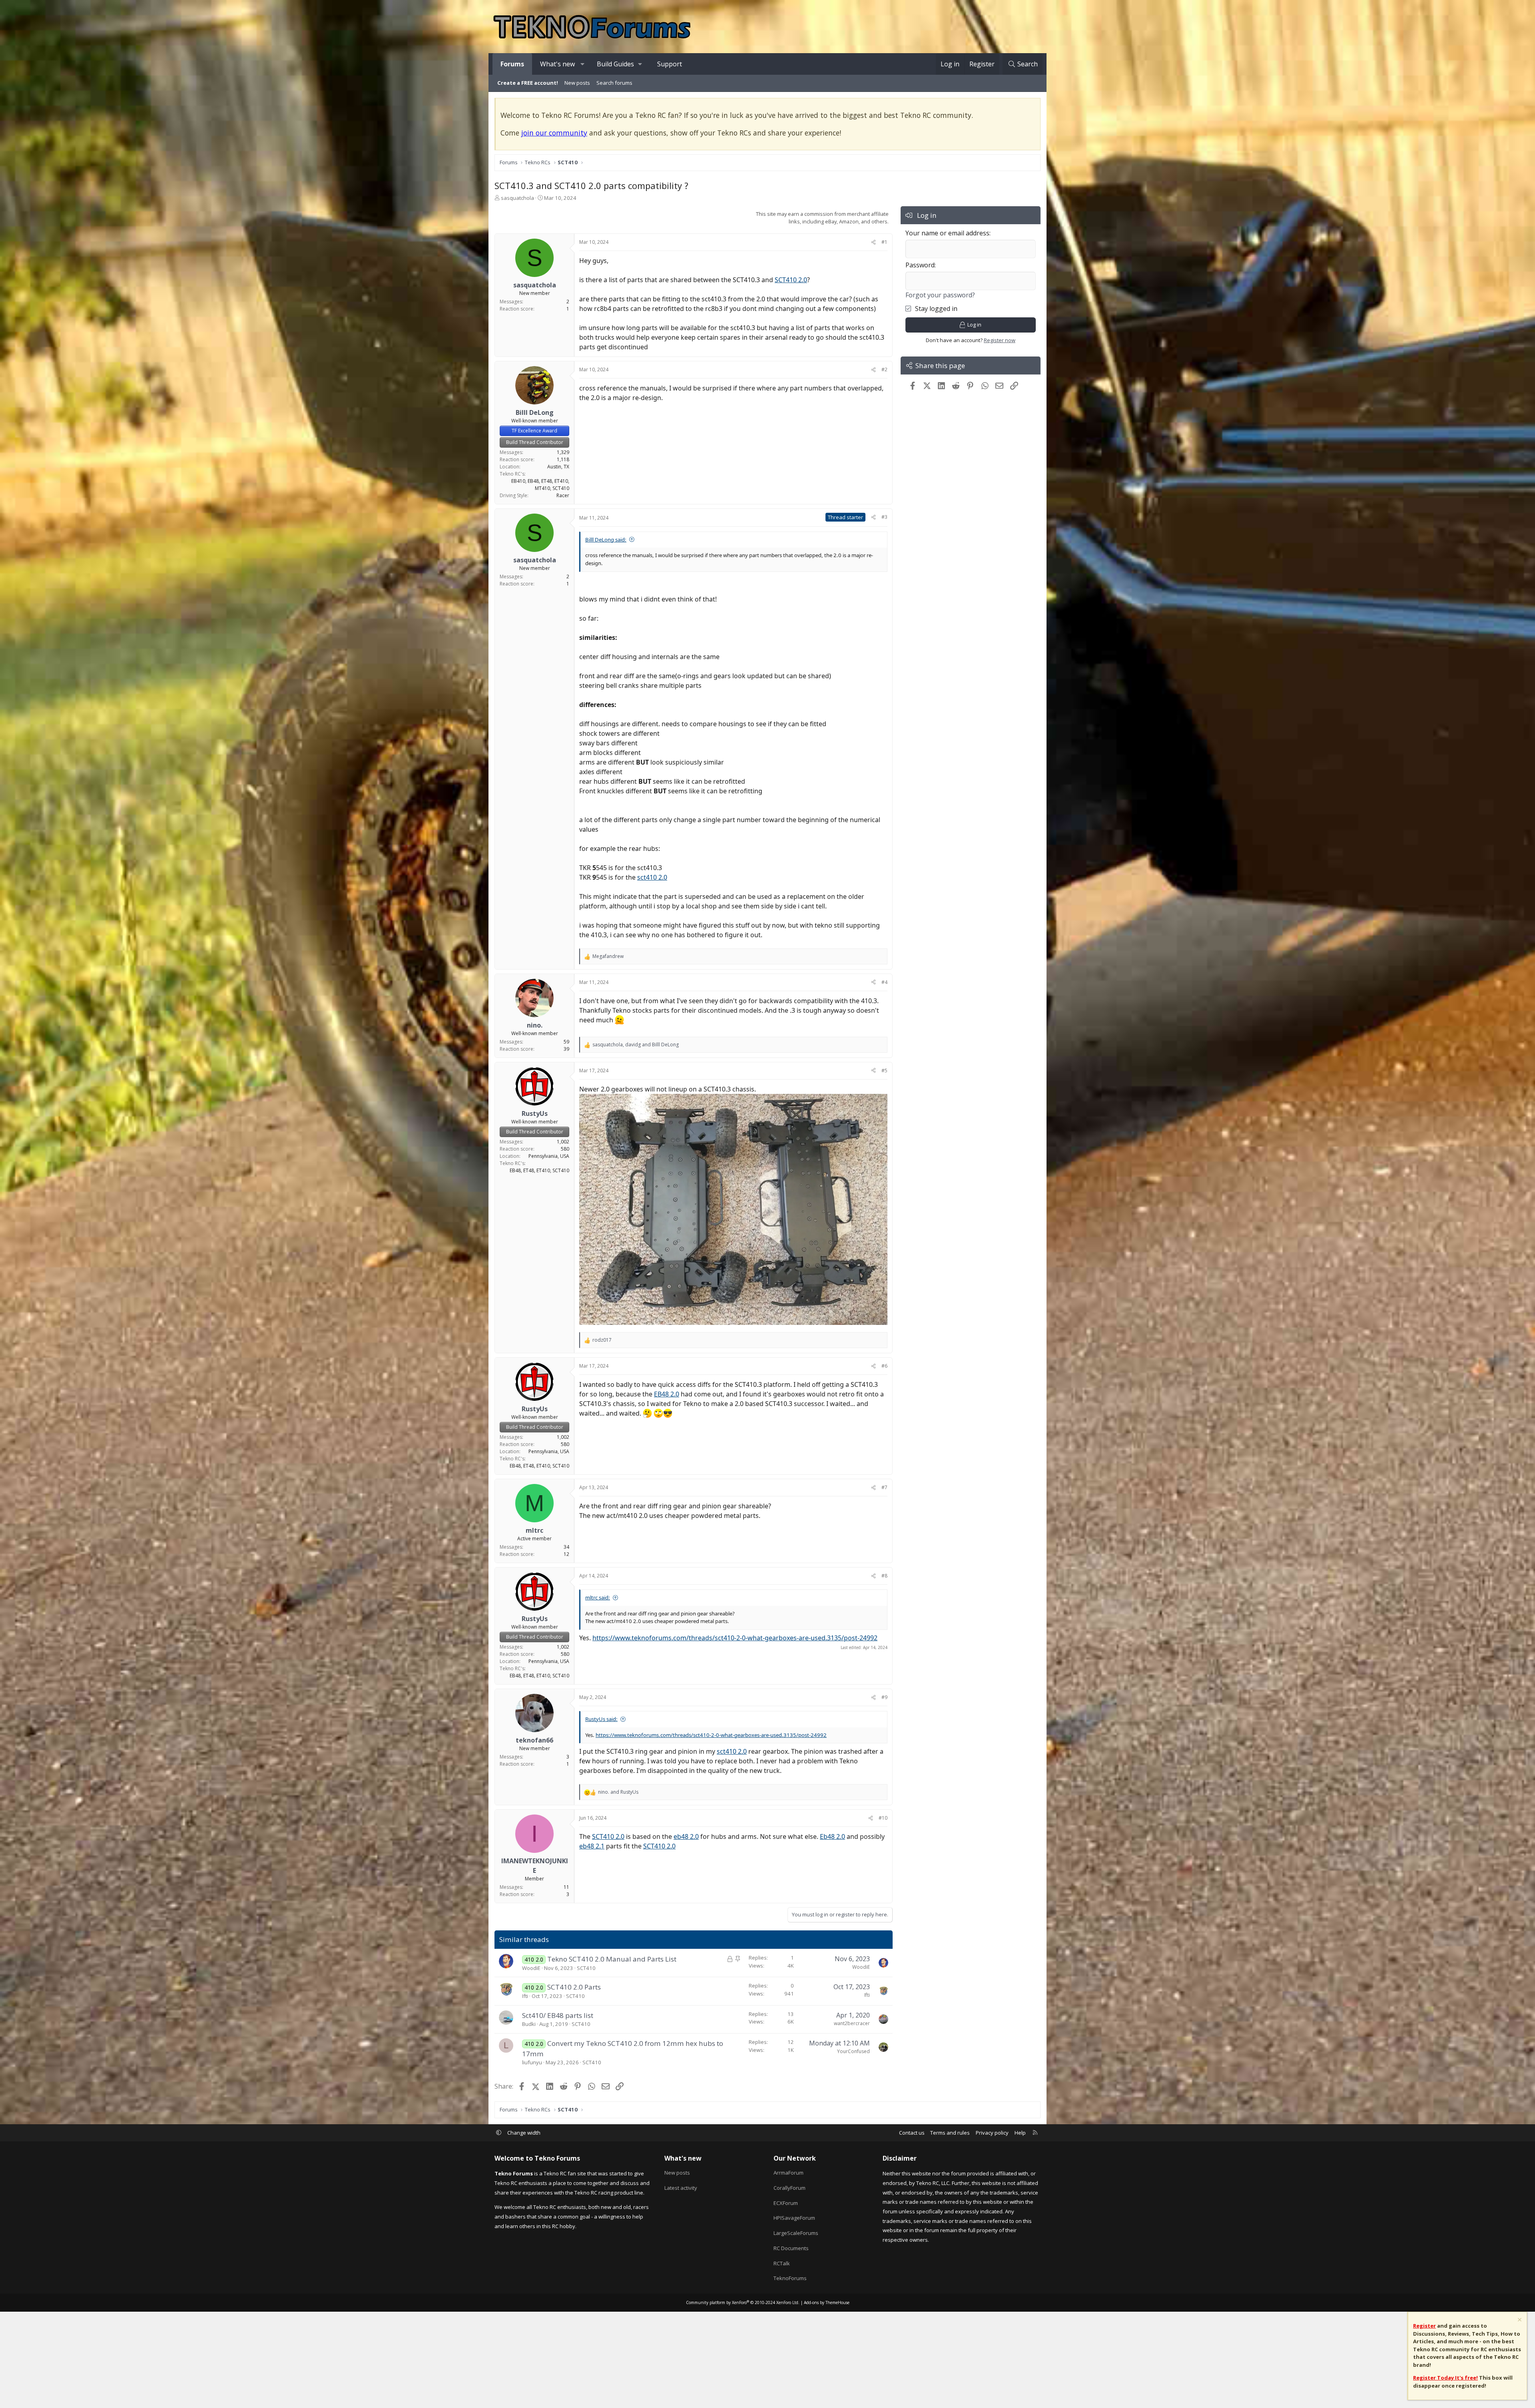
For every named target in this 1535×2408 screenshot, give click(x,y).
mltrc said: (598, 1597)
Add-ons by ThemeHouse (827, 2302)
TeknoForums (790, 2278)
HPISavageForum (794, 2218)
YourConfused (853, 2051)
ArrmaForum (788, 2173)
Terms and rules (950, 2133)
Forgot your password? (940, 295)
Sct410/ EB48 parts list (558, 2015)
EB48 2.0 (667, 1394)
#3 (884, 517)
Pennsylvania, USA (549, 1156)
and (618, 1792)
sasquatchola (517, 198)
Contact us (912, 2133)
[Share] (873, 242)
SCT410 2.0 (791, 280)
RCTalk (782, 2263)
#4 (884, 982)
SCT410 (586, 1968)
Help (1020, 2133)
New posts (577, 83)
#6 (884, 1366)
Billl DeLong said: (606, 540)
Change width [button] (524, 2133)
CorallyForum (789, 2188)
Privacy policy (992, 2133)
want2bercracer (852, 2023)
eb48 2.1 (592, 1846)
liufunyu (532, 2062)
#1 (884, 242)
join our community (554, 133)
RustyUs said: (601, 1719)
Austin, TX (558, 467)
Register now (1000, 340)
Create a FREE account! (528, 83)
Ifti (525, 1996)
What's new (557, 64)
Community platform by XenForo (743, 2302)
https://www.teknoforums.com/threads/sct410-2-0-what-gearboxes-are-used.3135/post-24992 (735, 1638)
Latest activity (681, 2188)
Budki (529, 2024)
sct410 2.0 (652, 877)
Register (1424, 2326)
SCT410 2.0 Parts (574, 1987)
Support (670, 64)
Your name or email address (947, 233)
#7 (884, 1487)
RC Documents (791, 2248)
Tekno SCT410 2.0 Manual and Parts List (612, 1959)
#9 (884, 1697)
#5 (884, 1071)
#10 (883, 1818)
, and (636, 1045)
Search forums (614, 83)
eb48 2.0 (686, 1836)
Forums (512, 64)
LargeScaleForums (796, 2233)
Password (920, 265)
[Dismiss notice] (1519, 2321)
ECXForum (786, 2203)
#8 (884, 1576)
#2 (884, 369)
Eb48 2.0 (832, 1836)
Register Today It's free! (1445, 2378)
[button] (583, 64)
